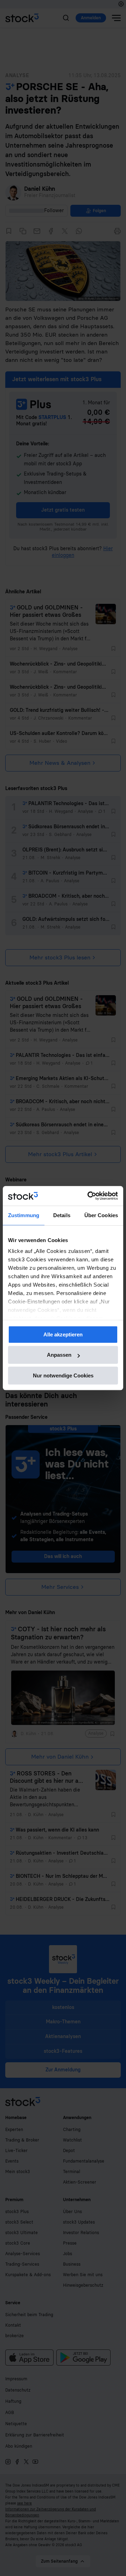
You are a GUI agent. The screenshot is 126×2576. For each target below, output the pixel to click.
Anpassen (59, 1355)
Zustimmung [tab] (24, 1215)
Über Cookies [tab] (101, 1215)
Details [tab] (62, 1215)
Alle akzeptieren (63, 1334)
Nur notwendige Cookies (63, 1375)
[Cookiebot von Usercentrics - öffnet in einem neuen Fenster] (89, 1196)
